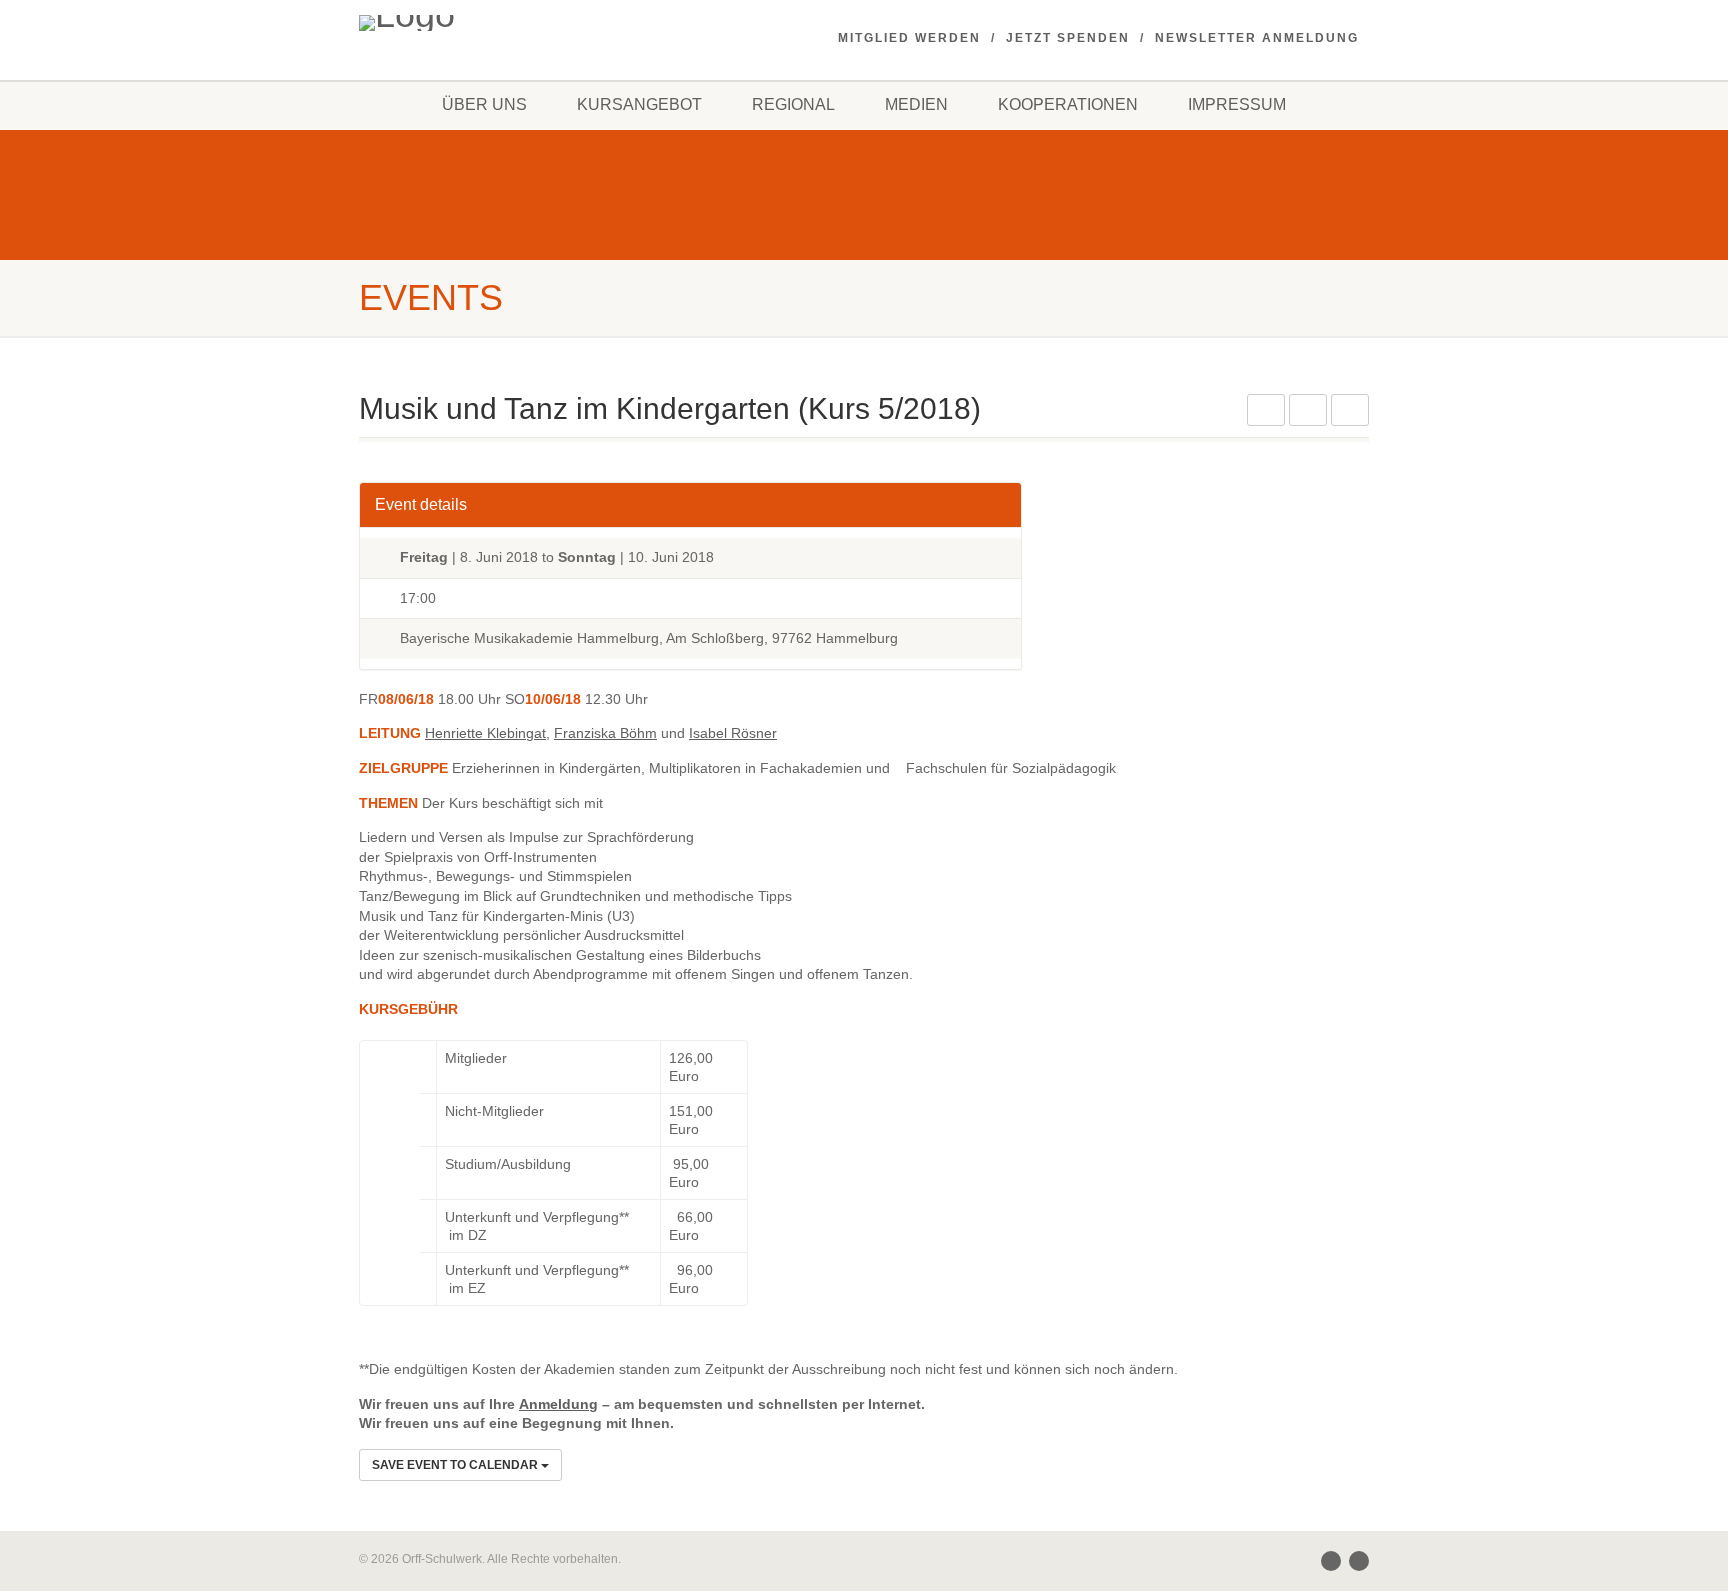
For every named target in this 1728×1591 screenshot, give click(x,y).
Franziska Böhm (605, 733)
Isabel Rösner (733, 733)
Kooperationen (1068, 104)
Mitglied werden (909, 38)
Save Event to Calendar (456, 1465)
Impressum (1237, 104)
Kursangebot (639, 104)
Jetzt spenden (1068, 38)
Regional (793, 104)
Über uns (484, 104)
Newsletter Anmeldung (1257, 38)
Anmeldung (558, 1404)
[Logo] (517, 23)
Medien (916, 104)
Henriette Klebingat (485, 733)
